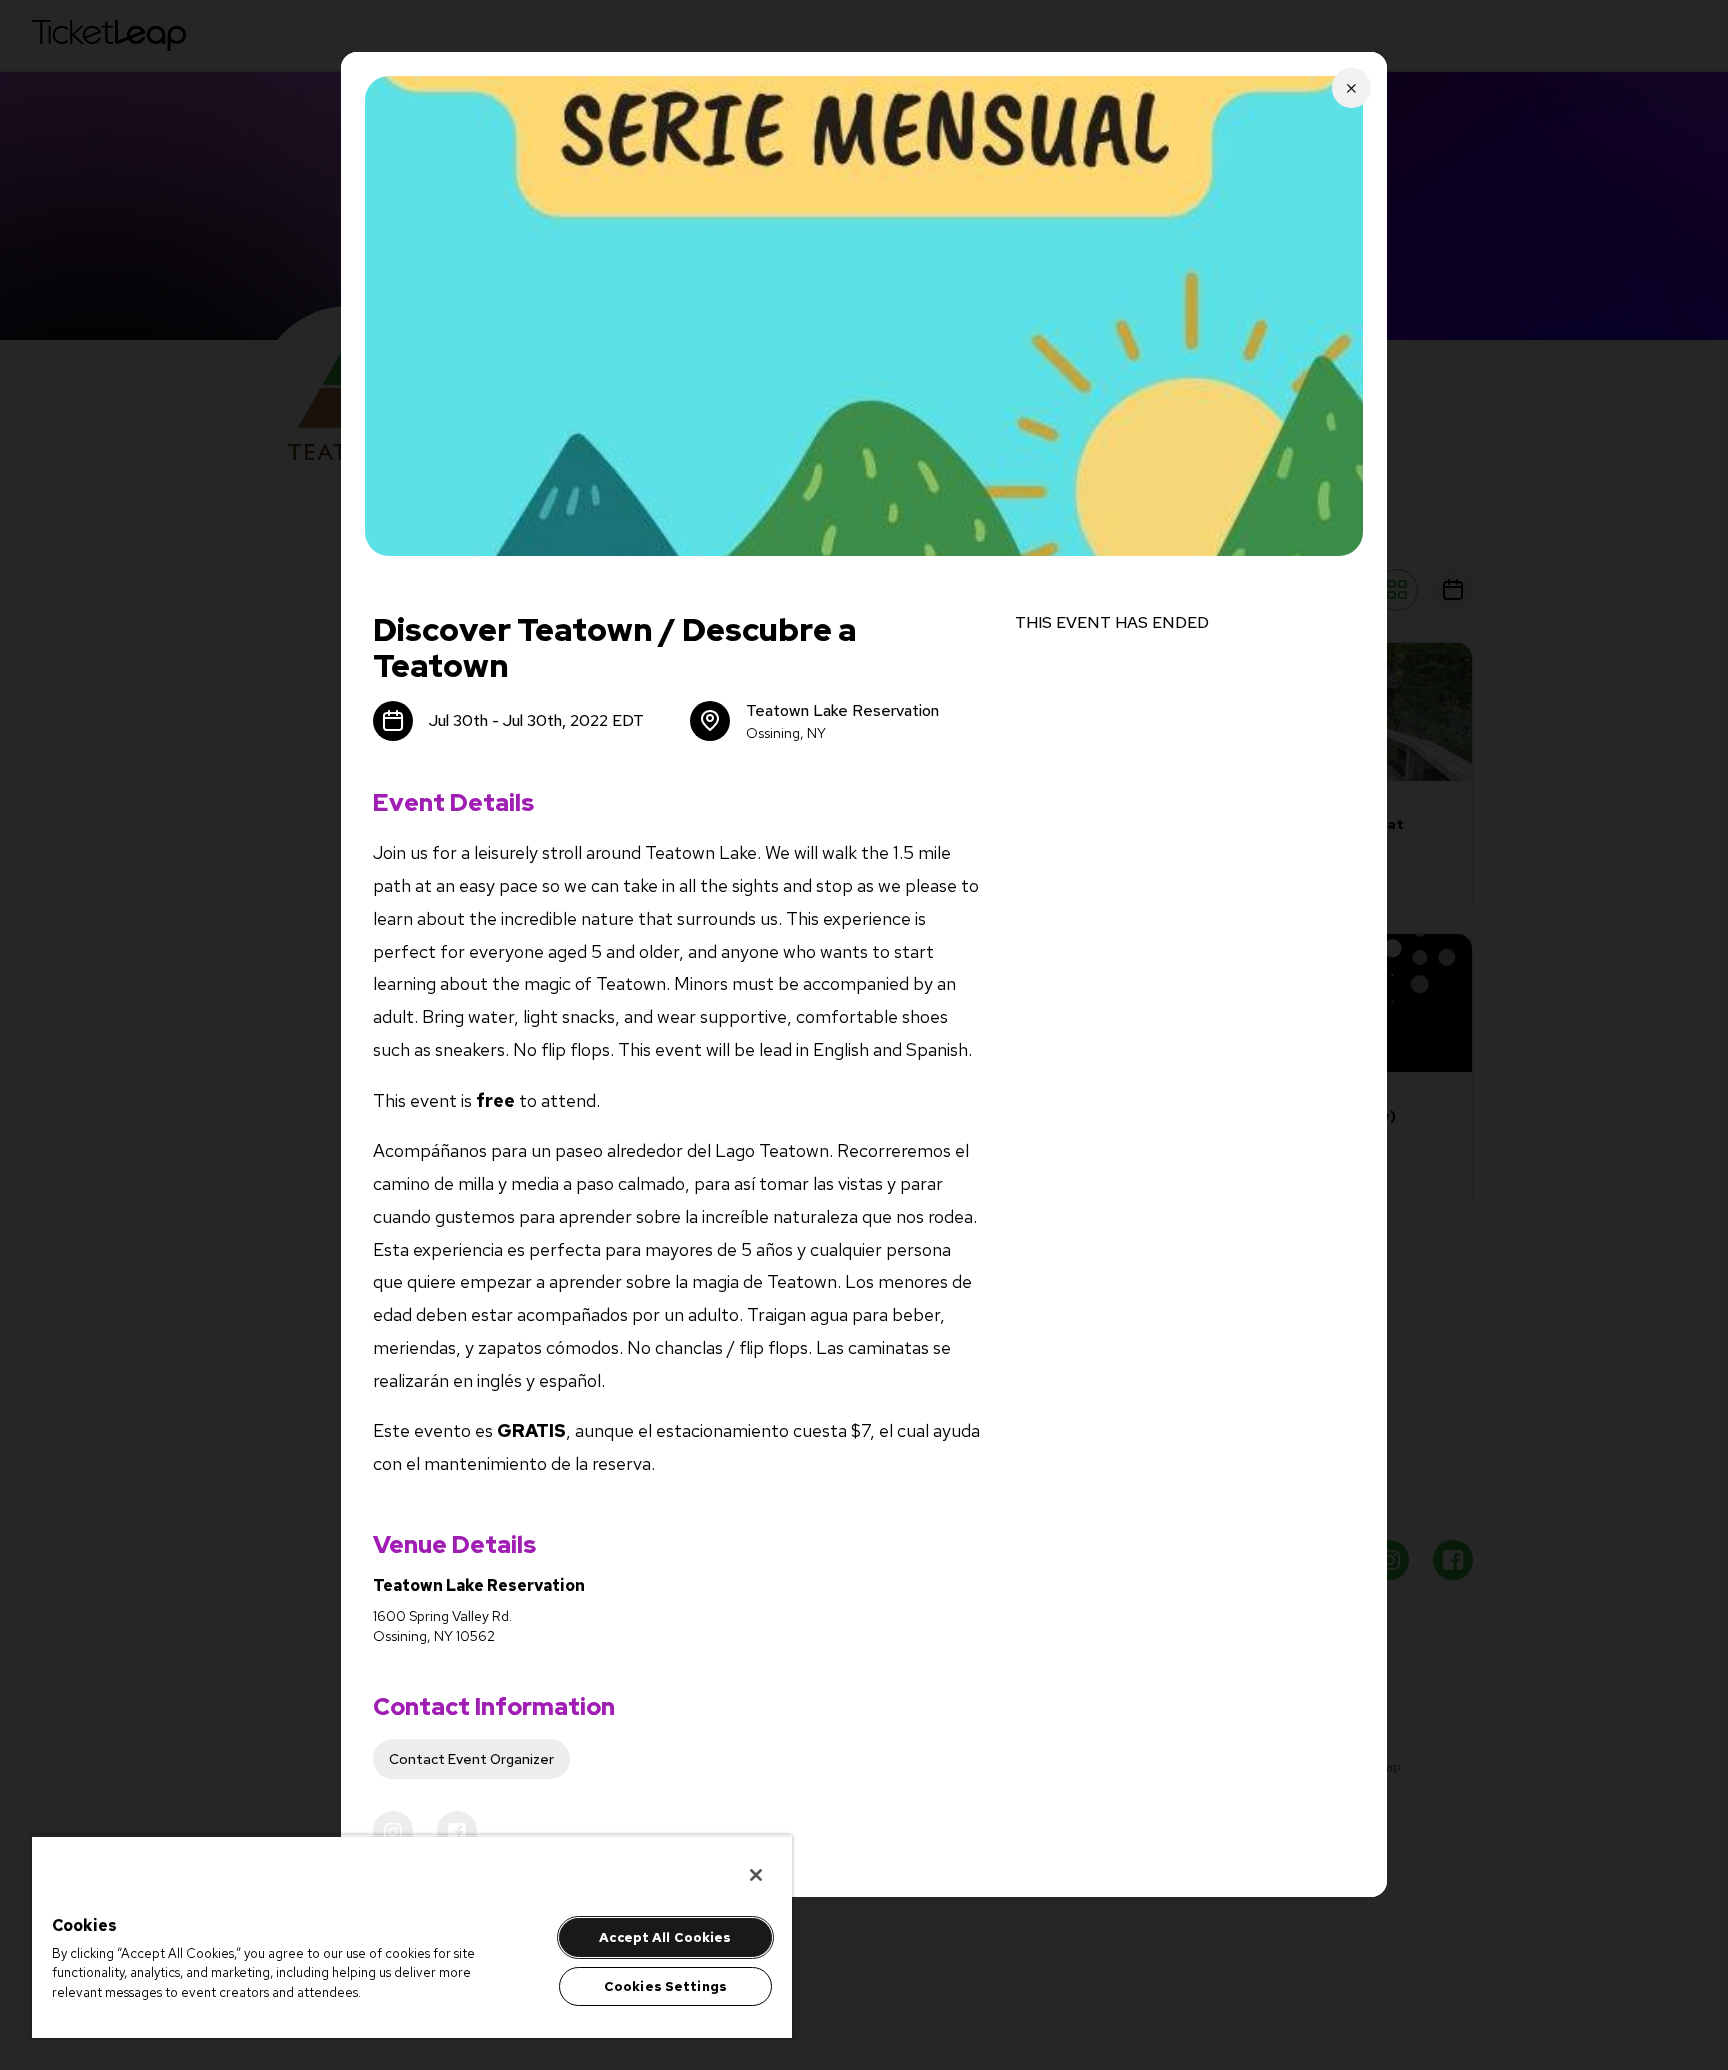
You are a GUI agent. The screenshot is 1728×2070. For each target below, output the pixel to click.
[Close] (756, 1875)
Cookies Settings (665, 1986)
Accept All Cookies (665, 1937)
